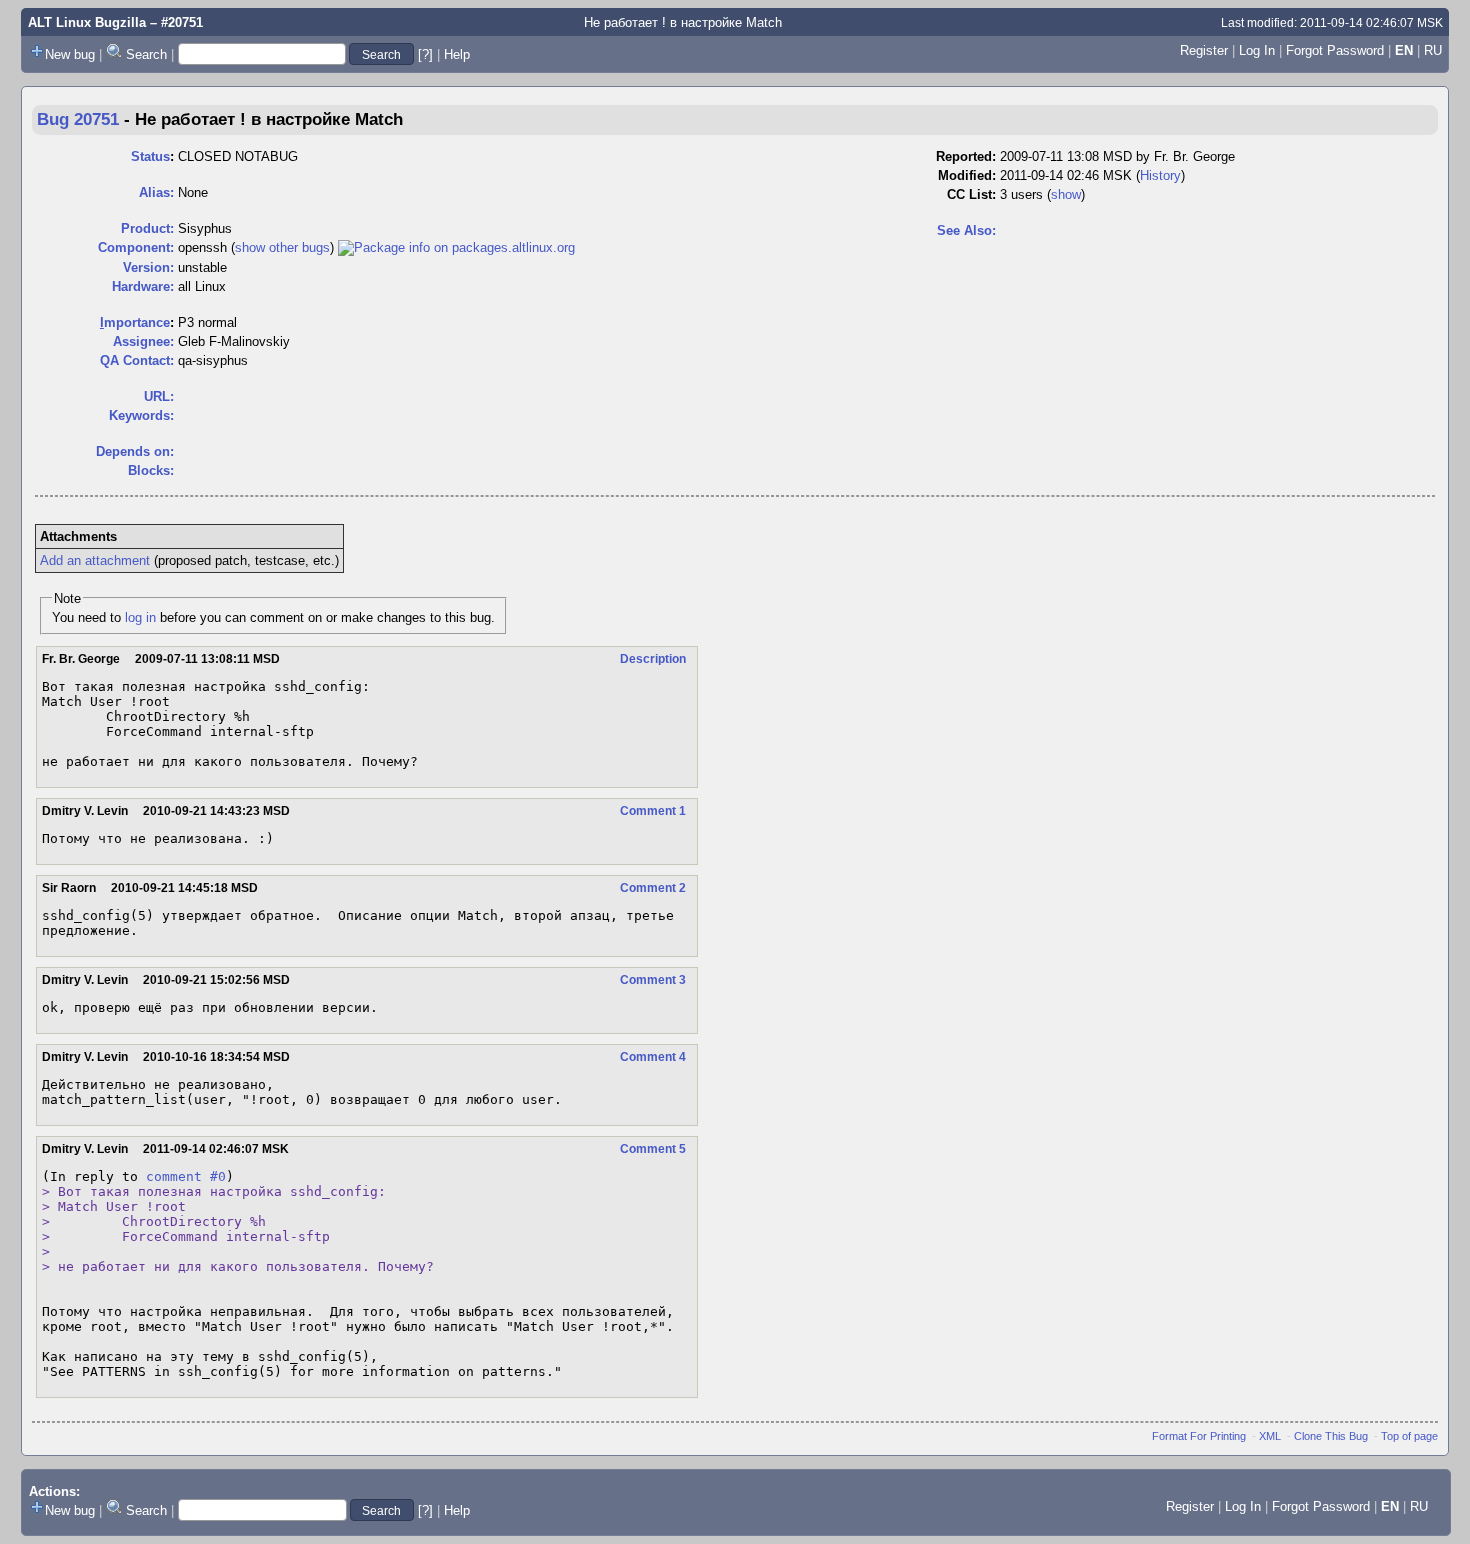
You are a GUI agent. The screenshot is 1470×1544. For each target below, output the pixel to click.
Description (653, 659)
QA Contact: (137, 360)
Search (146, 54)
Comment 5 (653, 1149)
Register (1204, 50)
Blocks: (151, 470)
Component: (136, 247)
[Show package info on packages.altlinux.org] (456, 247)
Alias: (156, 192)
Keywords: (141, 415)
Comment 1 (653, 811)
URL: (159, 396)
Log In (1257, 50)
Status (150, 156)
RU (1433, 50)
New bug (70, 54)
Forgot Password (1335, 50)
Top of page (1409, 1436)
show (1066, 194)
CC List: (971, 194)
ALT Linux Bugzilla (87, 22)
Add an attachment (95, 560)
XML (1270, 1436)
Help (457, 54)
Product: (147, 228)
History (1160, 175)
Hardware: (143, 286)
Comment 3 (653, 980)
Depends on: (135, 451)
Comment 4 (653, 1057)
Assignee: (143, 341)
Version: (148, 267)
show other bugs (282, 247)
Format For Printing (1199, 1436)
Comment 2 (653, 888)
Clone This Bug (1331, 1436)
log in (140, 617)
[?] (425, 54)
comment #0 (186, 1176)
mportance (135, 322)
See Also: (966, 230)
